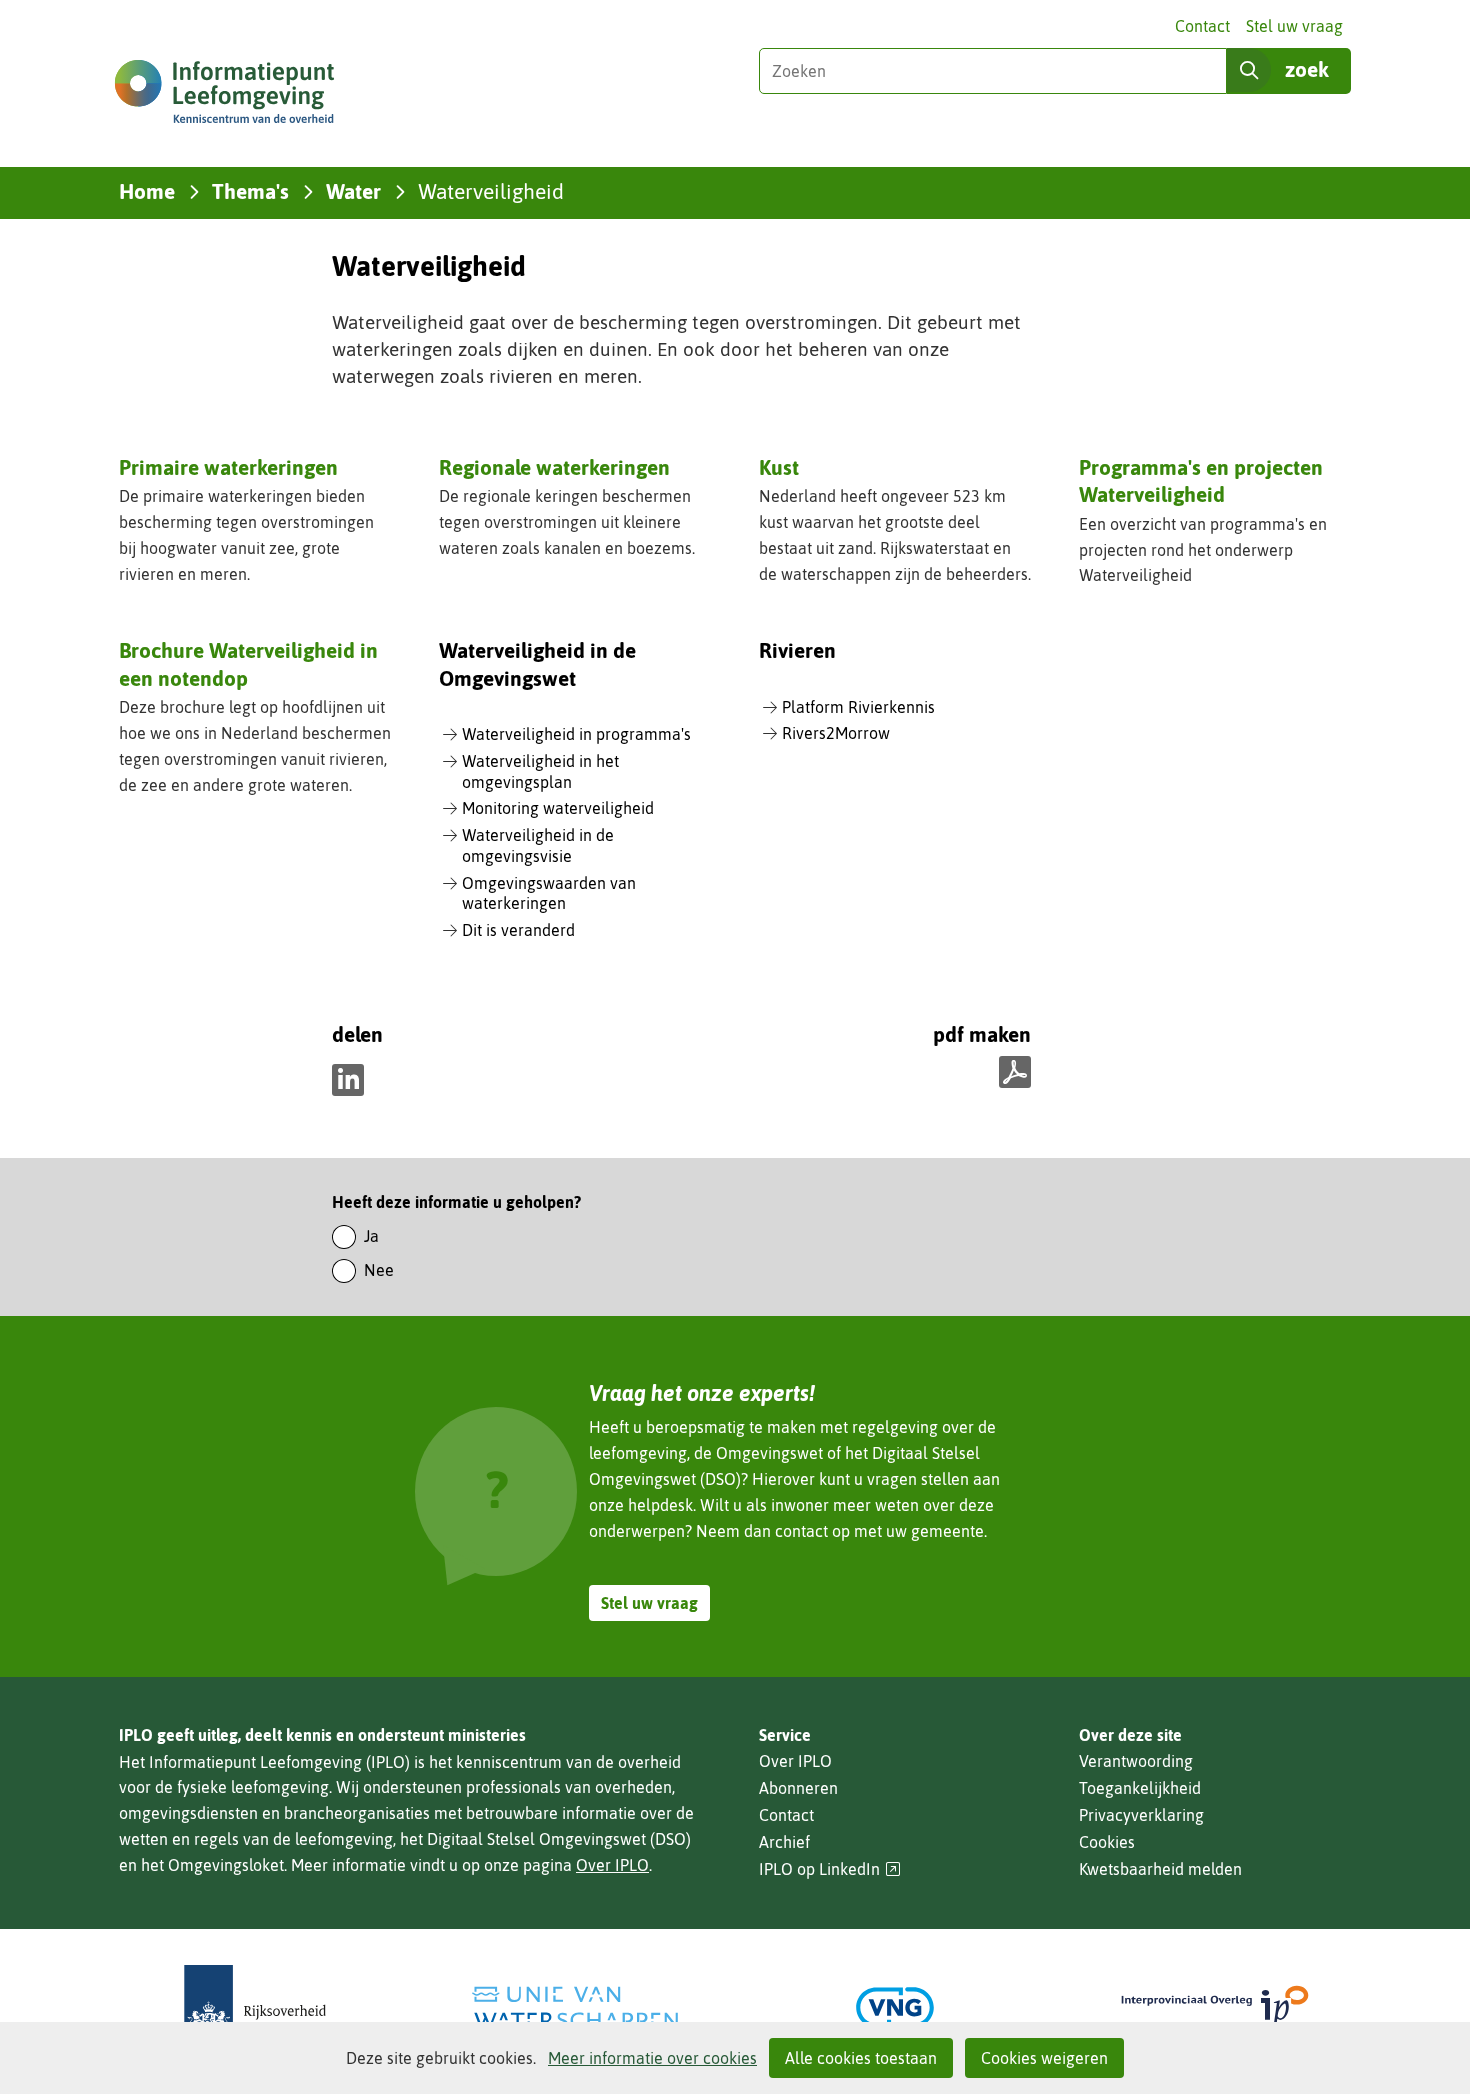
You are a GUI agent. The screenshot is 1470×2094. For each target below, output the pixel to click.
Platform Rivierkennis (858, 707)
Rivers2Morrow (836, 733)
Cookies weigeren (1044, 2058)
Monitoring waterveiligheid (558, 808)
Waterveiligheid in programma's (576, 734)
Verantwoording (1136, 1761)
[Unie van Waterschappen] (575, 2007)
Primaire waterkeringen (228, 467)
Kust (779, 467)
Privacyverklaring (1141, 1815)
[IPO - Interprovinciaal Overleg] (1215, 2007)
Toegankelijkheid (1140, 1788)
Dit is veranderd (518, 930)
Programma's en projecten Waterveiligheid (1201, 480)
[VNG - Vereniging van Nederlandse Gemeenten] (895, 2007)
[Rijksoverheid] (255, 2007)
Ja (371, 1236)
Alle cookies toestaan (861, 2058)
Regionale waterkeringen (554, 467)
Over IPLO (612, 1865)
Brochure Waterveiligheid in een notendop (248, 663)
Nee (379, 1270)
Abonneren (798, 1788)
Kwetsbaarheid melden (1160, 1869)
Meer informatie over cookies (652, 2058)
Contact (1202, 26)
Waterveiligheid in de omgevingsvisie (538, 845)
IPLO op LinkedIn (830, 1869)
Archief (784, 1842)
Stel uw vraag (1294, 26)
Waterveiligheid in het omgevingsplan (540, 771)
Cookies (1107, 1842)
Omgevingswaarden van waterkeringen (549, 893)
